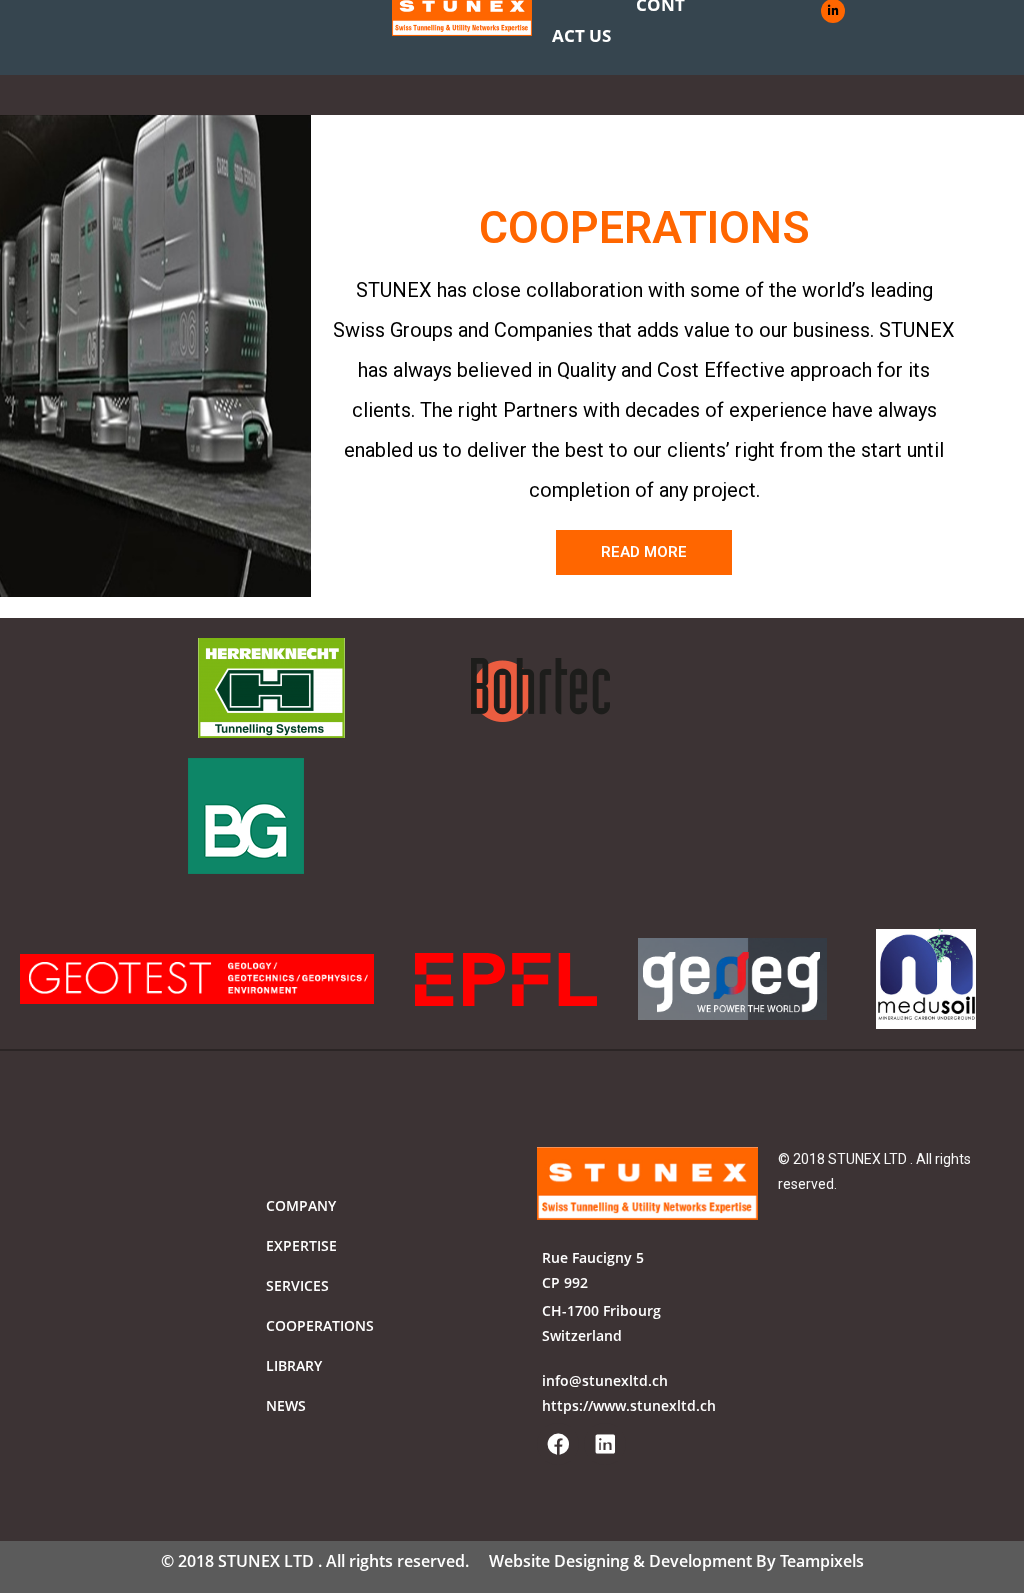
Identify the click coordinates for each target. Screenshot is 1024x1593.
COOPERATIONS (320, 1325)
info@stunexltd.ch (605, 1380)
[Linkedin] (605, 1444)
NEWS (286, 1405)
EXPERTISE (301, 1245)
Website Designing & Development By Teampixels (676, 1561)
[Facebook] (558, 1444)
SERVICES (297, 1285)
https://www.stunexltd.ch (629, 1405)
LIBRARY (294, 1365)
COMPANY (301, 1205)
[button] (644, 552)
